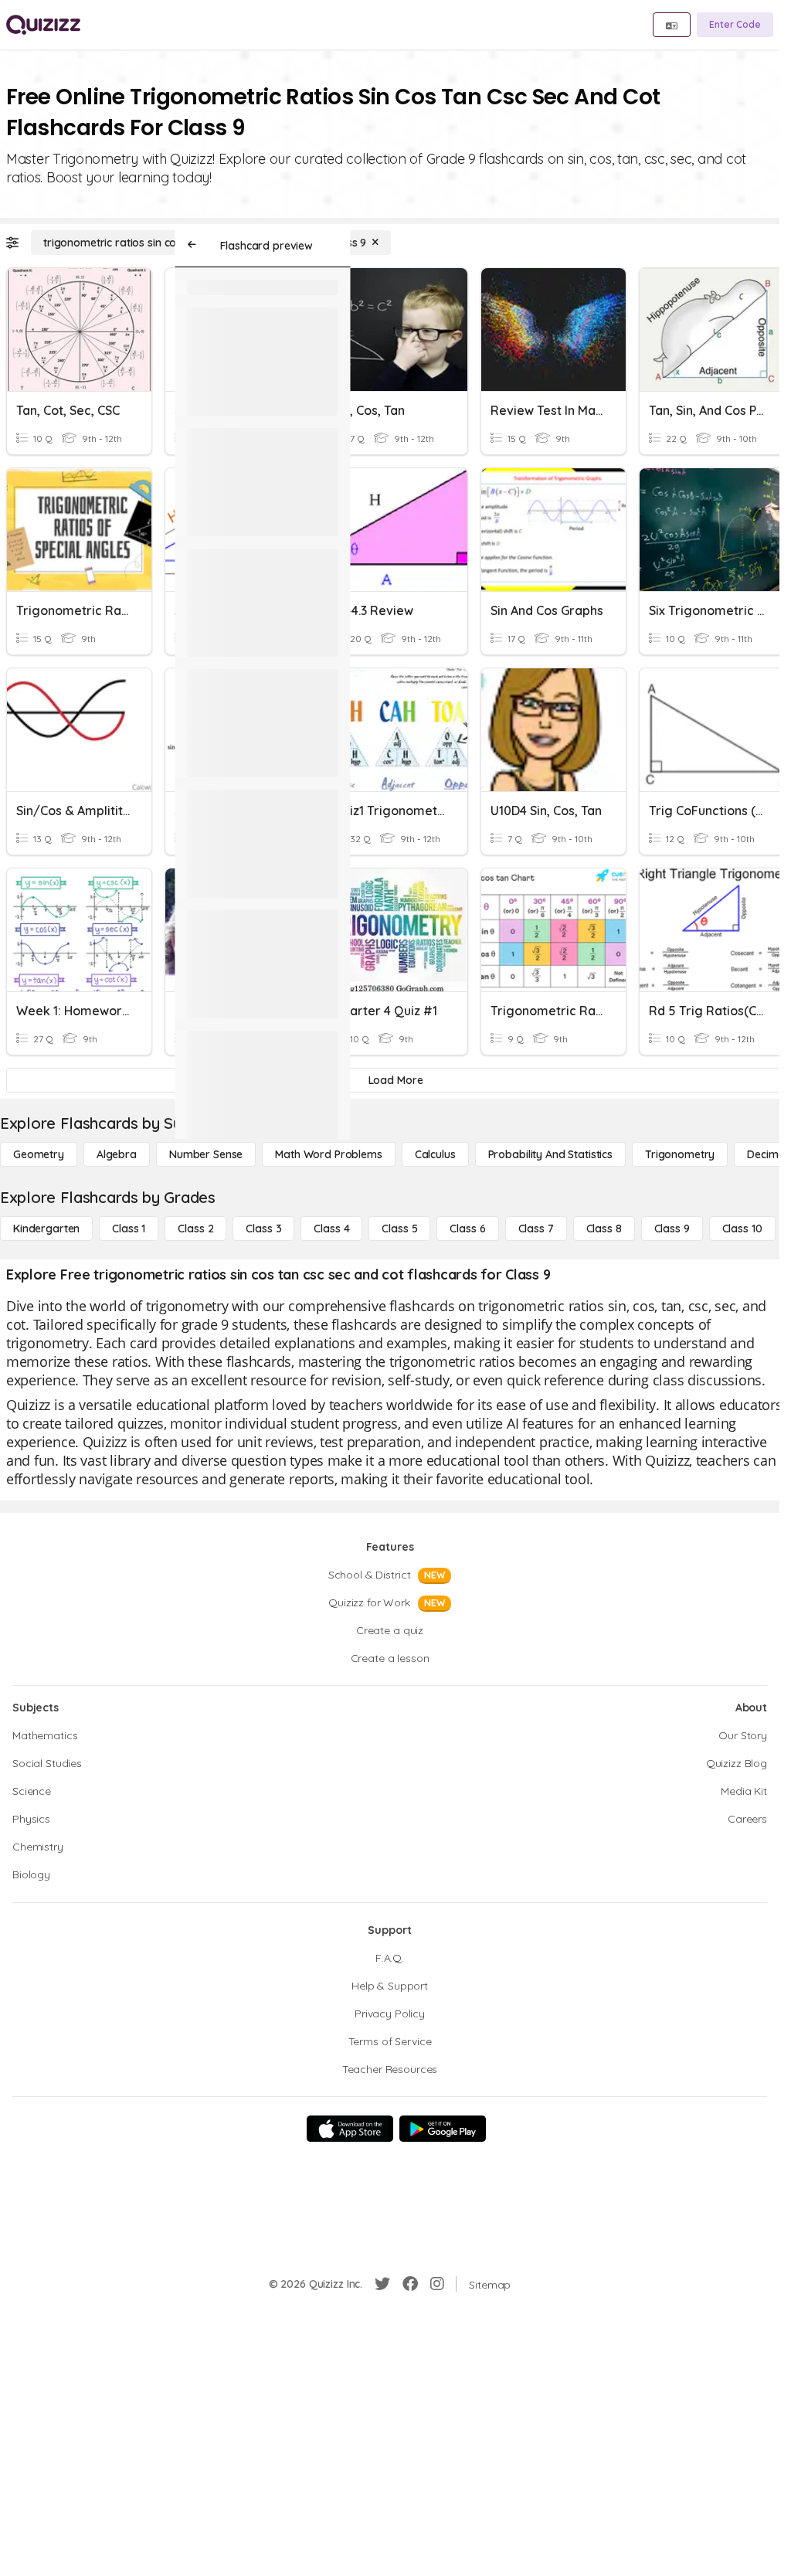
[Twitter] (382, 2284)
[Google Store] (443, 2129)
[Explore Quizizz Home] (43, 25)
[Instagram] (437, 2284)
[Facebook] (410, 2284)
